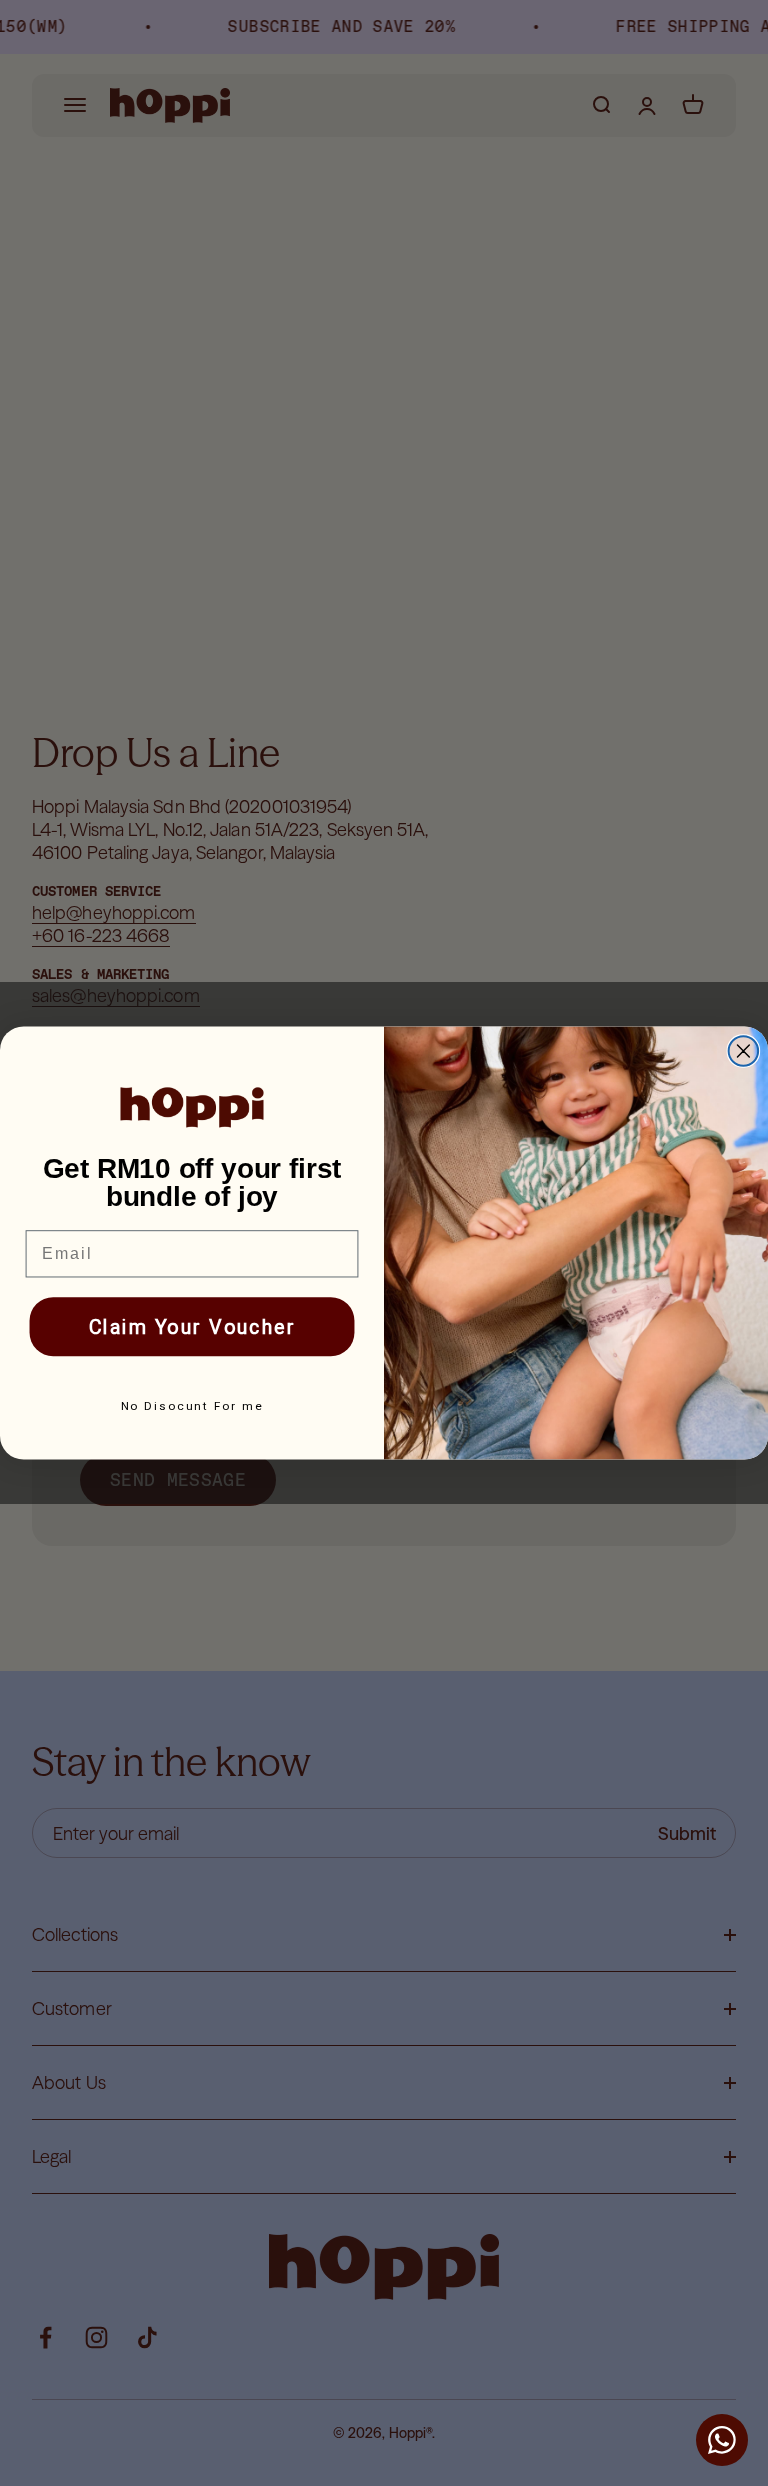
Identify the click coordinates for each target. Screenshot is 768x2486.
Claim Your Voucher (192, 1327)
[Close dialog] (744, 1051)
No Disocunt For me (192, 1407)
